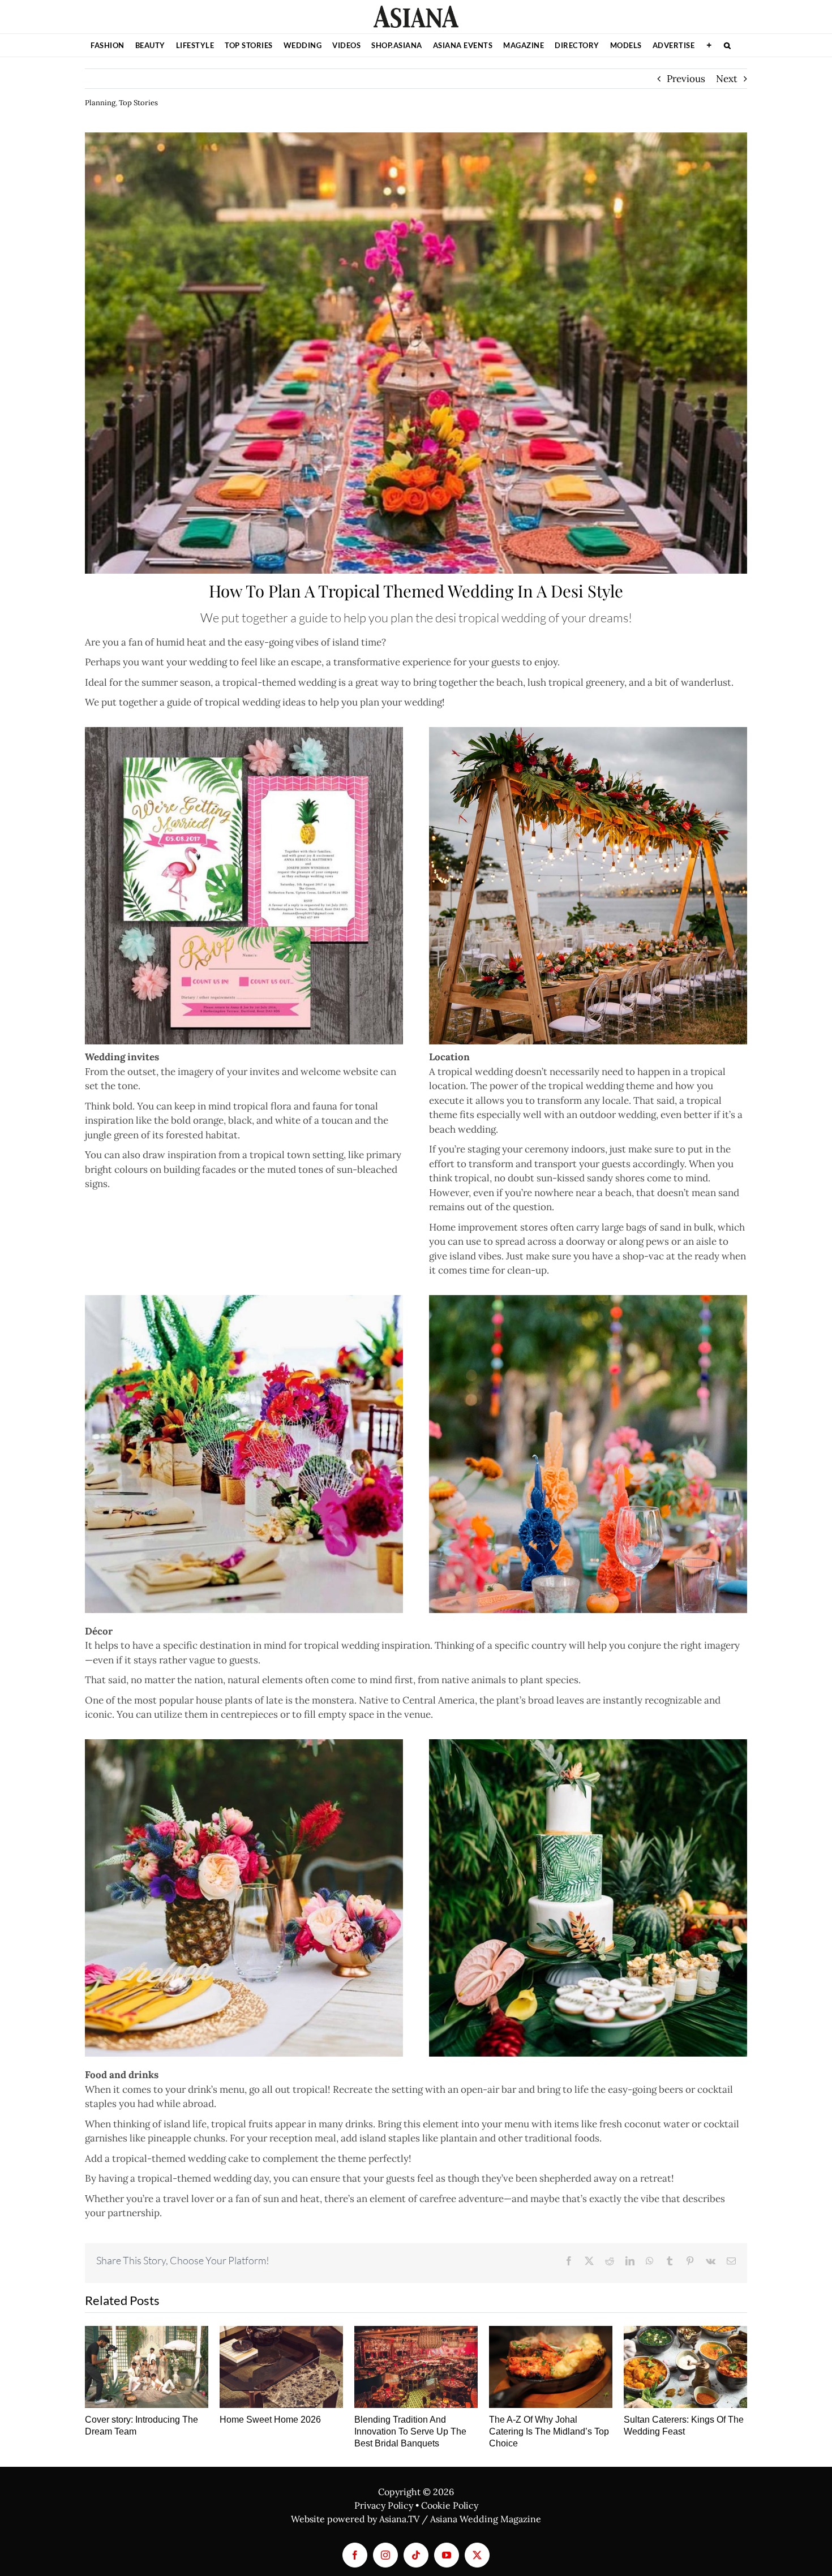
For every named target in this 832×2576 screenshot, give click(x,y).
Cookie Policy (450, 2505)
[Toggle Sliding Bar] (709, 45)
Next (727, 79)
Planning (100, 103)
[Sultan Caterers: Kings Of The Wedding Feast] (685, 2367)
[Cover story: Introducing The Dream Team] (147, 2367)
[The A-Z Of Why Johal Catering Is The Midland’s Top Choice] (551, 2367)
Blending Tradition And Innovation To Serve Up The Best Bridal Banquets (410, 2431)
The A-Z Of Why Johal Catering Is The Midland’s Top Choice (549, 2431)
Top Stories (138, 103)
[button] (728, 45)
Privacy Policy (384, 2505)
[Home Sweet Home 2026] (281, 2367)
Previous (686, 79)
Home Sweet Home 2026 (270, 2420)
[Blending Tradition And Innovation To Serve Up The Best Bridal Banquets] (416, 2367)
